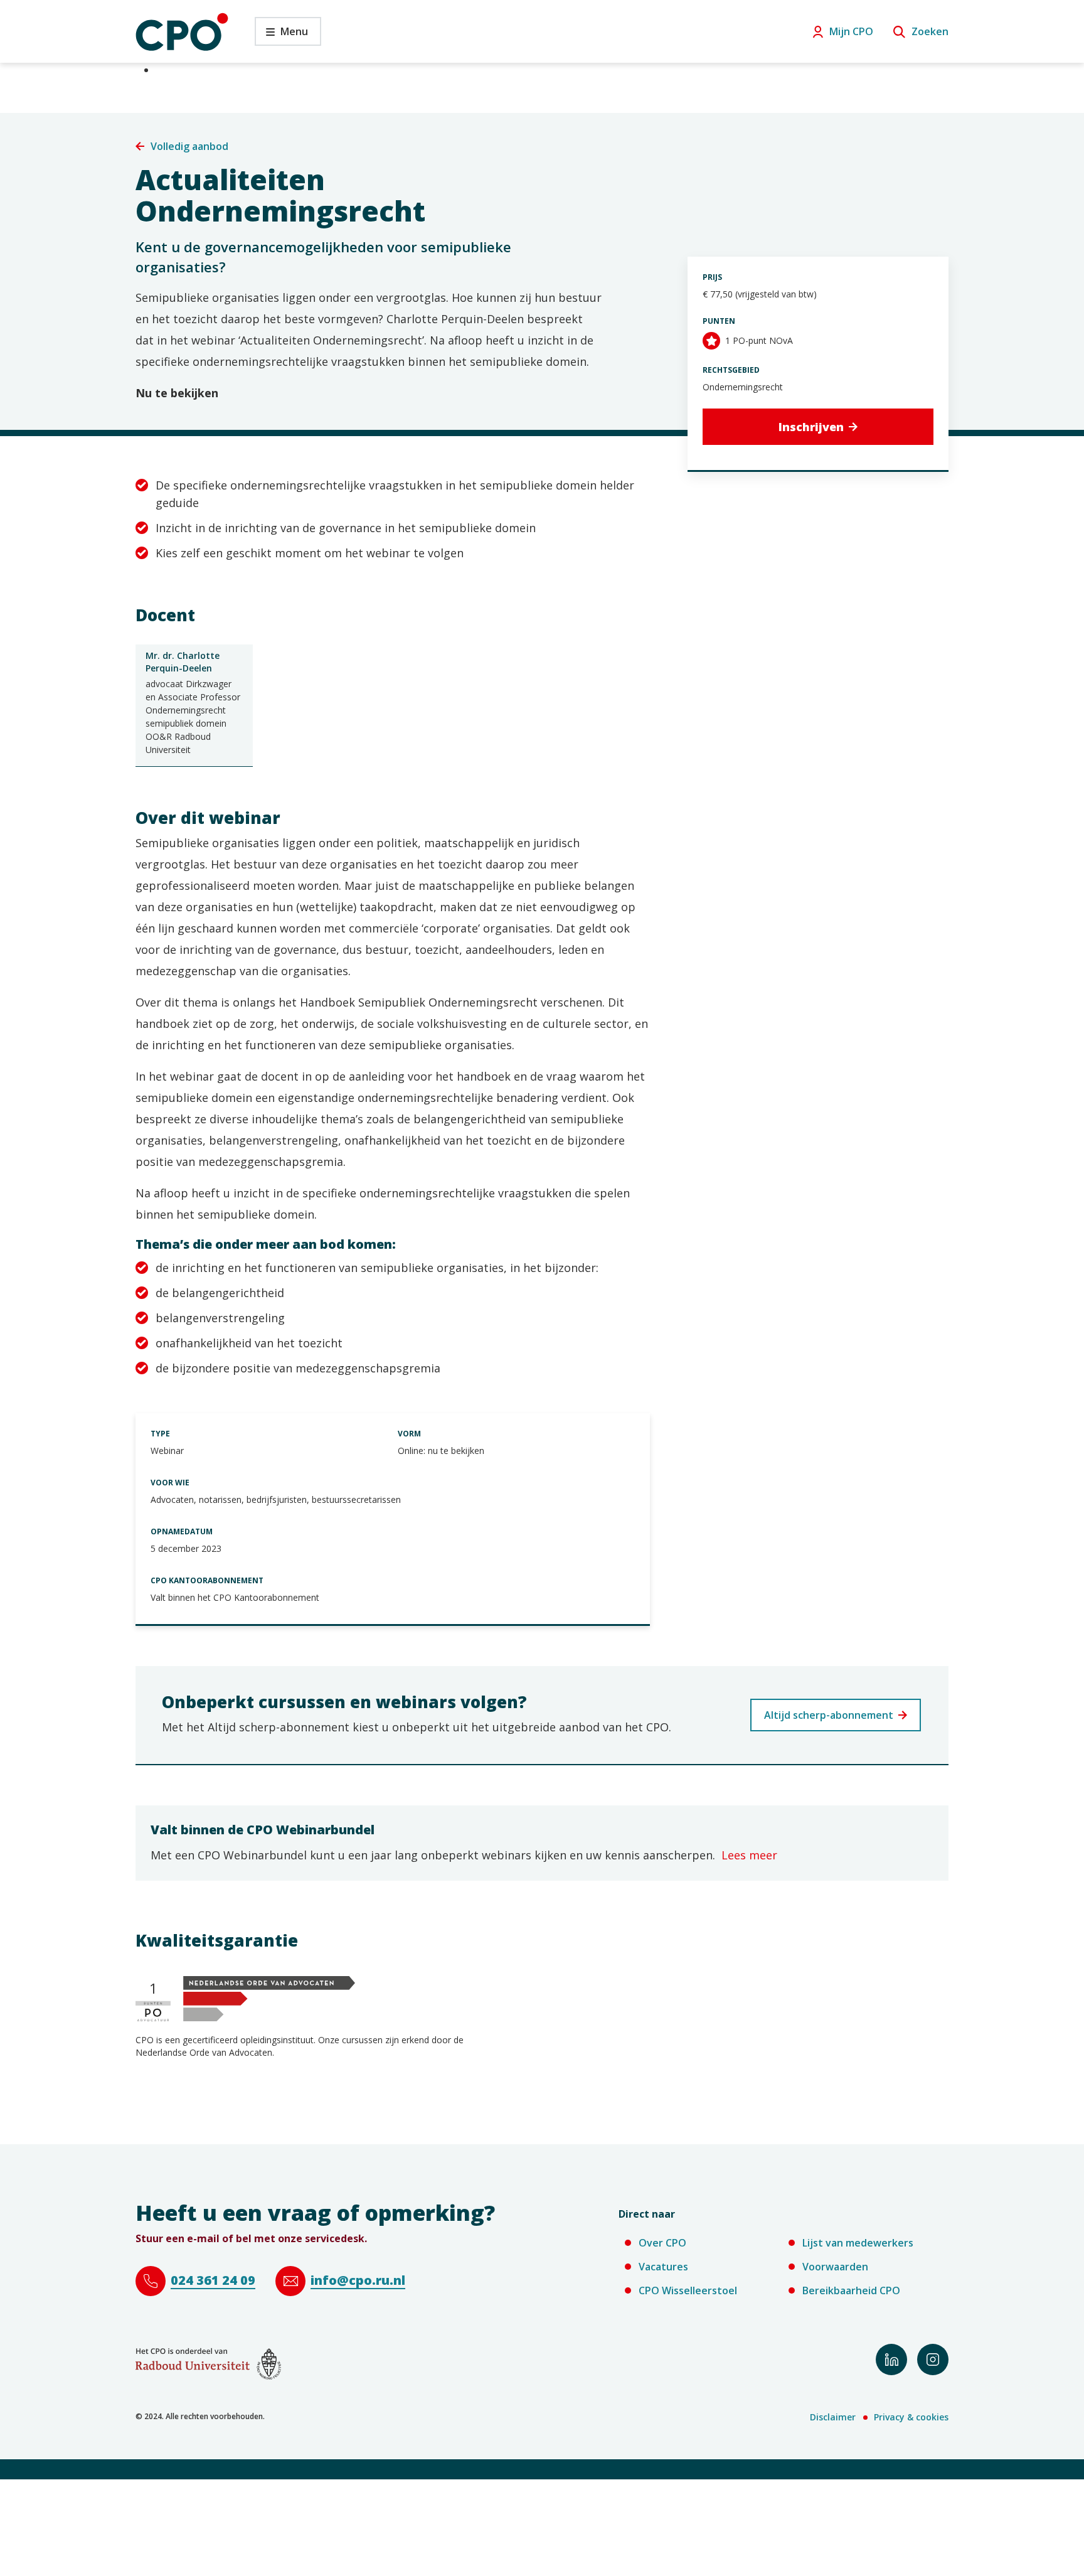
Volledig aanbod (189, 146)
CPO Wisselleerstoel (688, 2290)
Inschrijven (811, 427)
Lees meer (749, 1855)
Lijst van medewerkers (858, 2243)
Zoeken (930, 31)
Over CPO (662, 2243)
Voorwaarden (835, 2267)
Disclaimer (833, 2417)
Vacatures (663, 2267)
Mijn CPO (851, 31)
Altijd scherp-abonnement (829, 1715)
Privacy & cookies (911, 2417)
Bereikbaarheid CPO (851, 2290)
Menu (281, 35)
